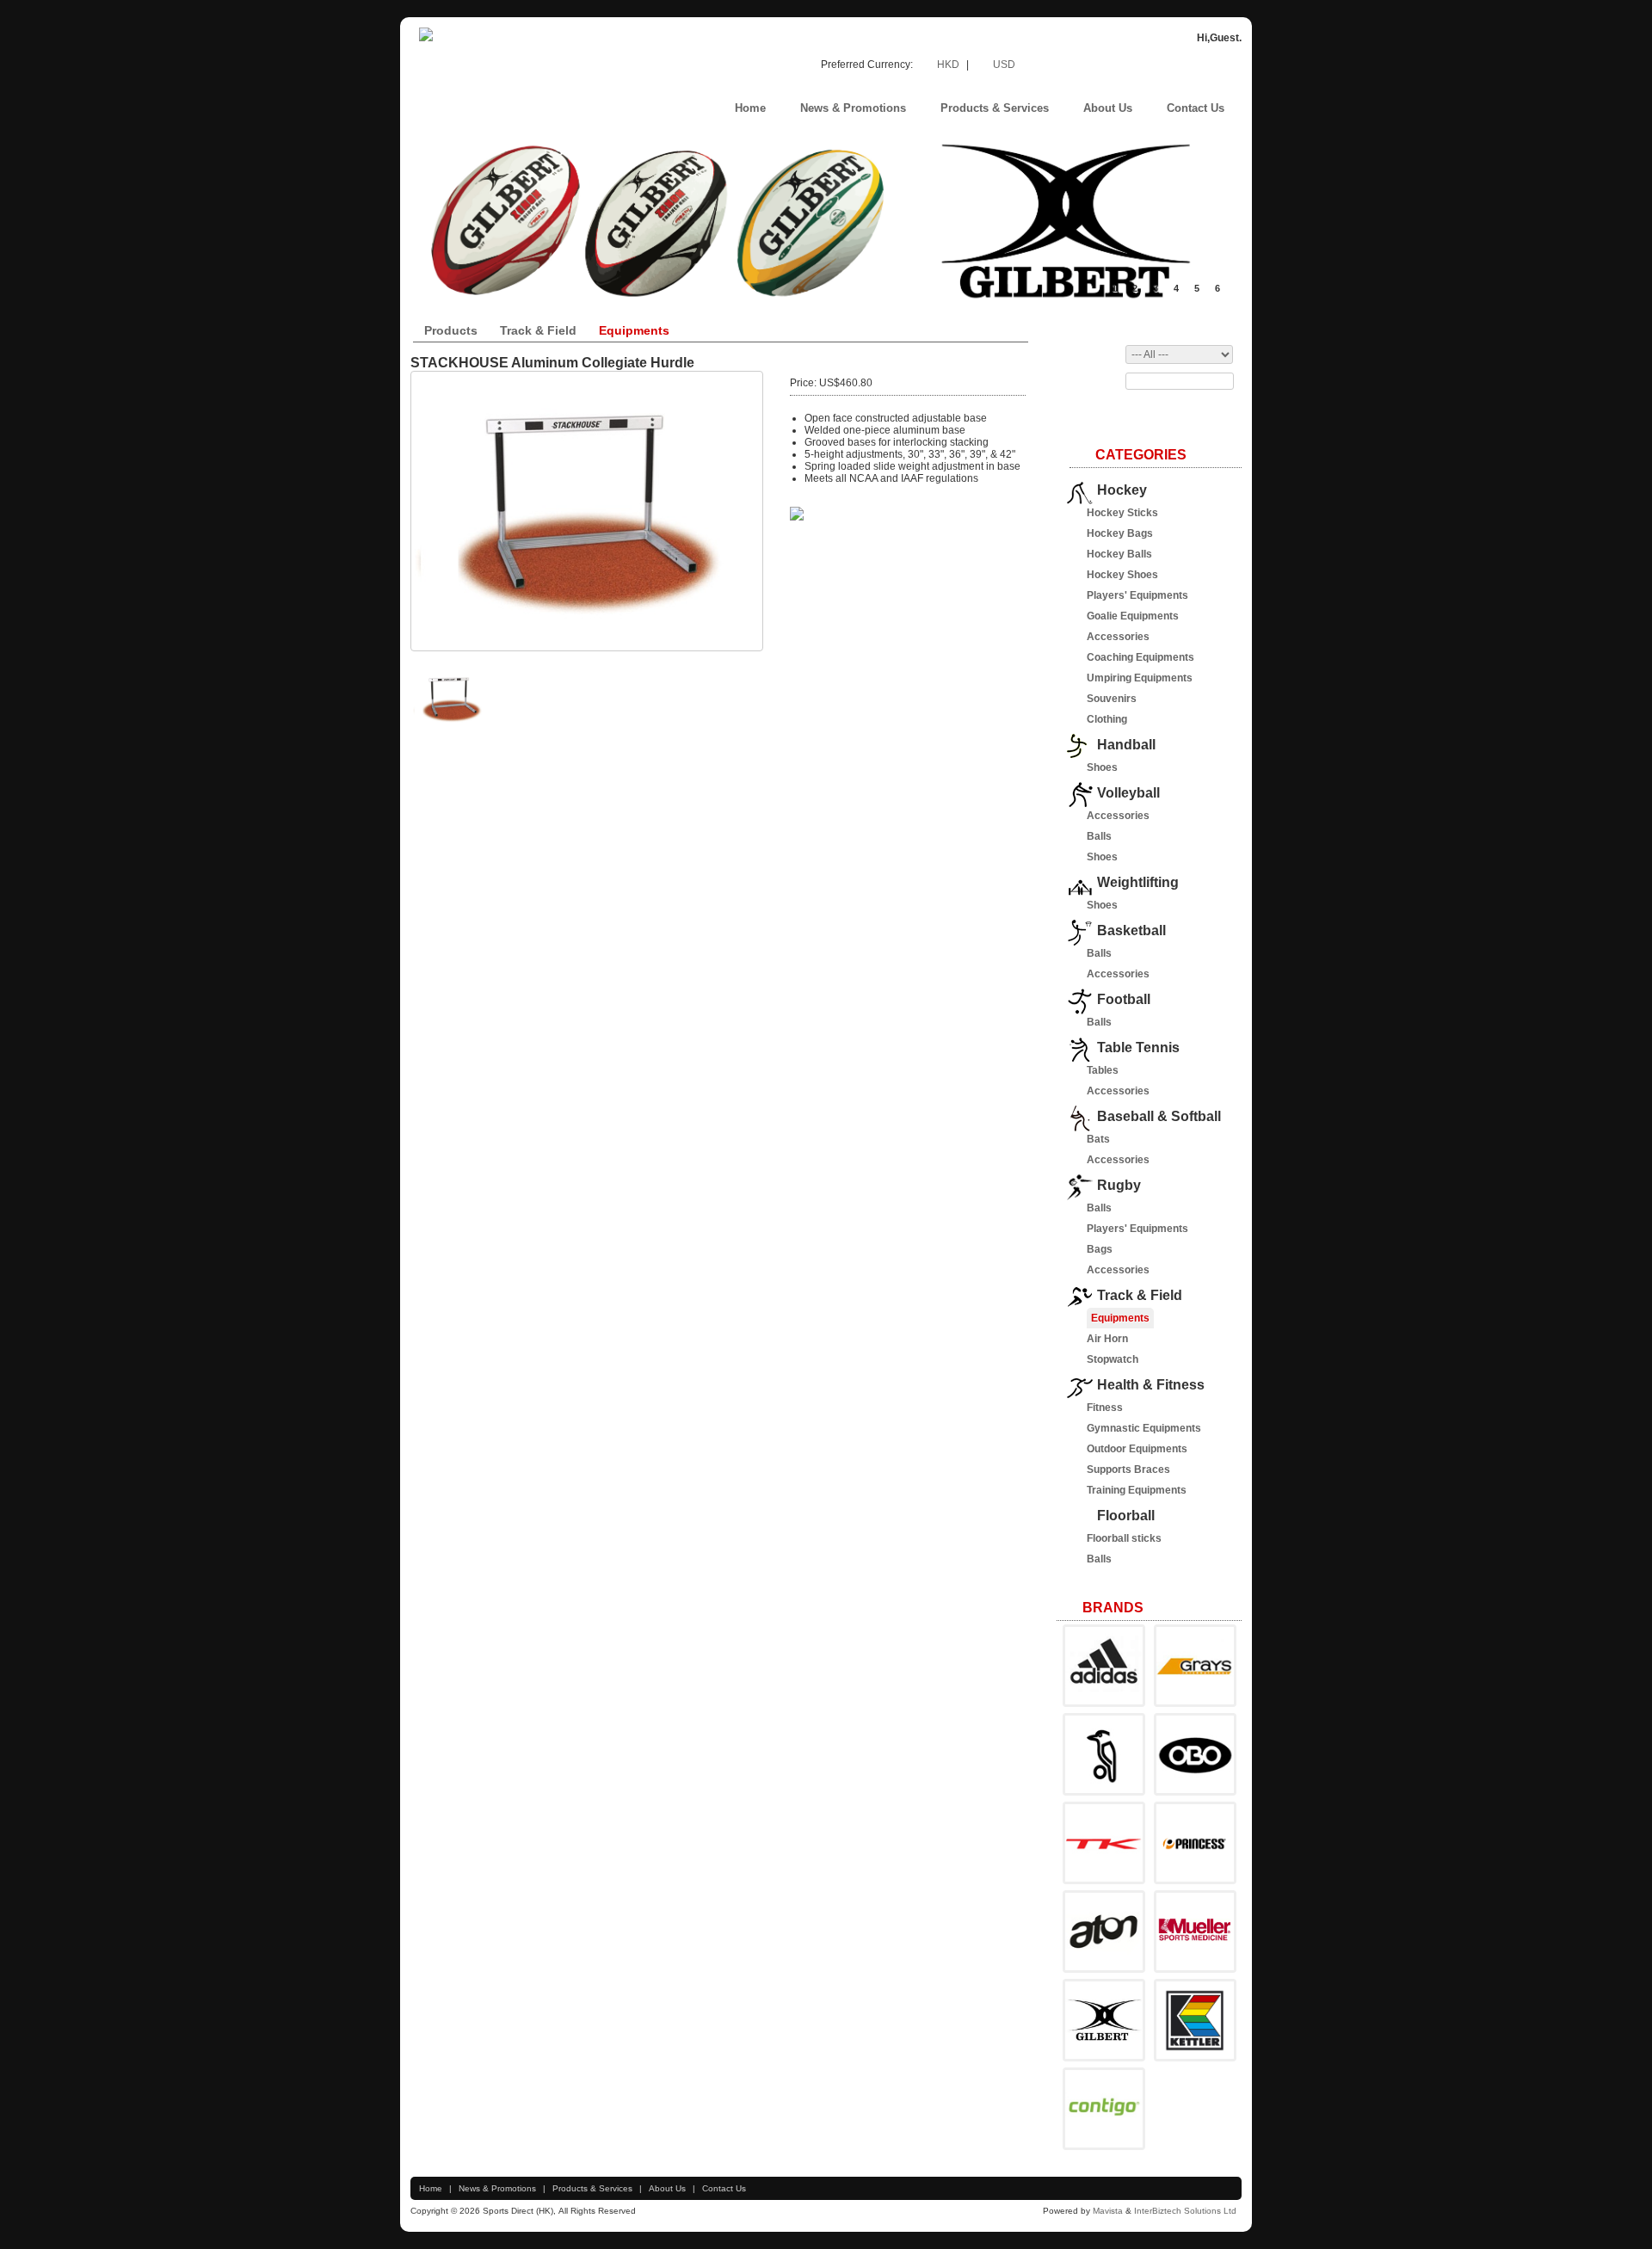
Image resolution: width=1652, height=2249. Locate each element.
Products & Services (592, 2188)
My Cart (1100, 63)
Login (1230, 63)
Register (1168, 63)
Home (431, 2188)
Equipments (634, 330)
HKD (949, 65)
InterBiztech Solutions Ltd (1187, 2211)
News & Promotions (497, 2188)
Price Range (1092, 354)
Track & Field (538, 330)
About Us (667, 2188)
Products (451, 330)
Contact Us (724, 2188)
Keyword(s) (1089, 381)
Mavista (1109, 2211)
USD (1004, 65)
